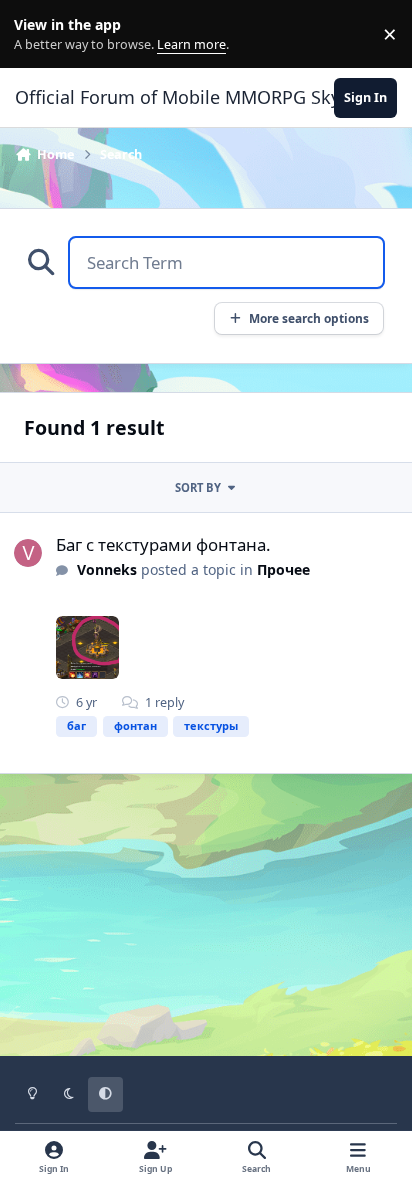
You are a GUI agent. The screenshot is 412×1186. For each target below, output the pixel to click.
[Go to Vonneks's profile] (28, 553)
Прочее (283, 569)
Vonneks (107, 569)
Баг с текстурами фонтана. (163, 544)
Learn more (38, 34)
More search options (309, 318)
